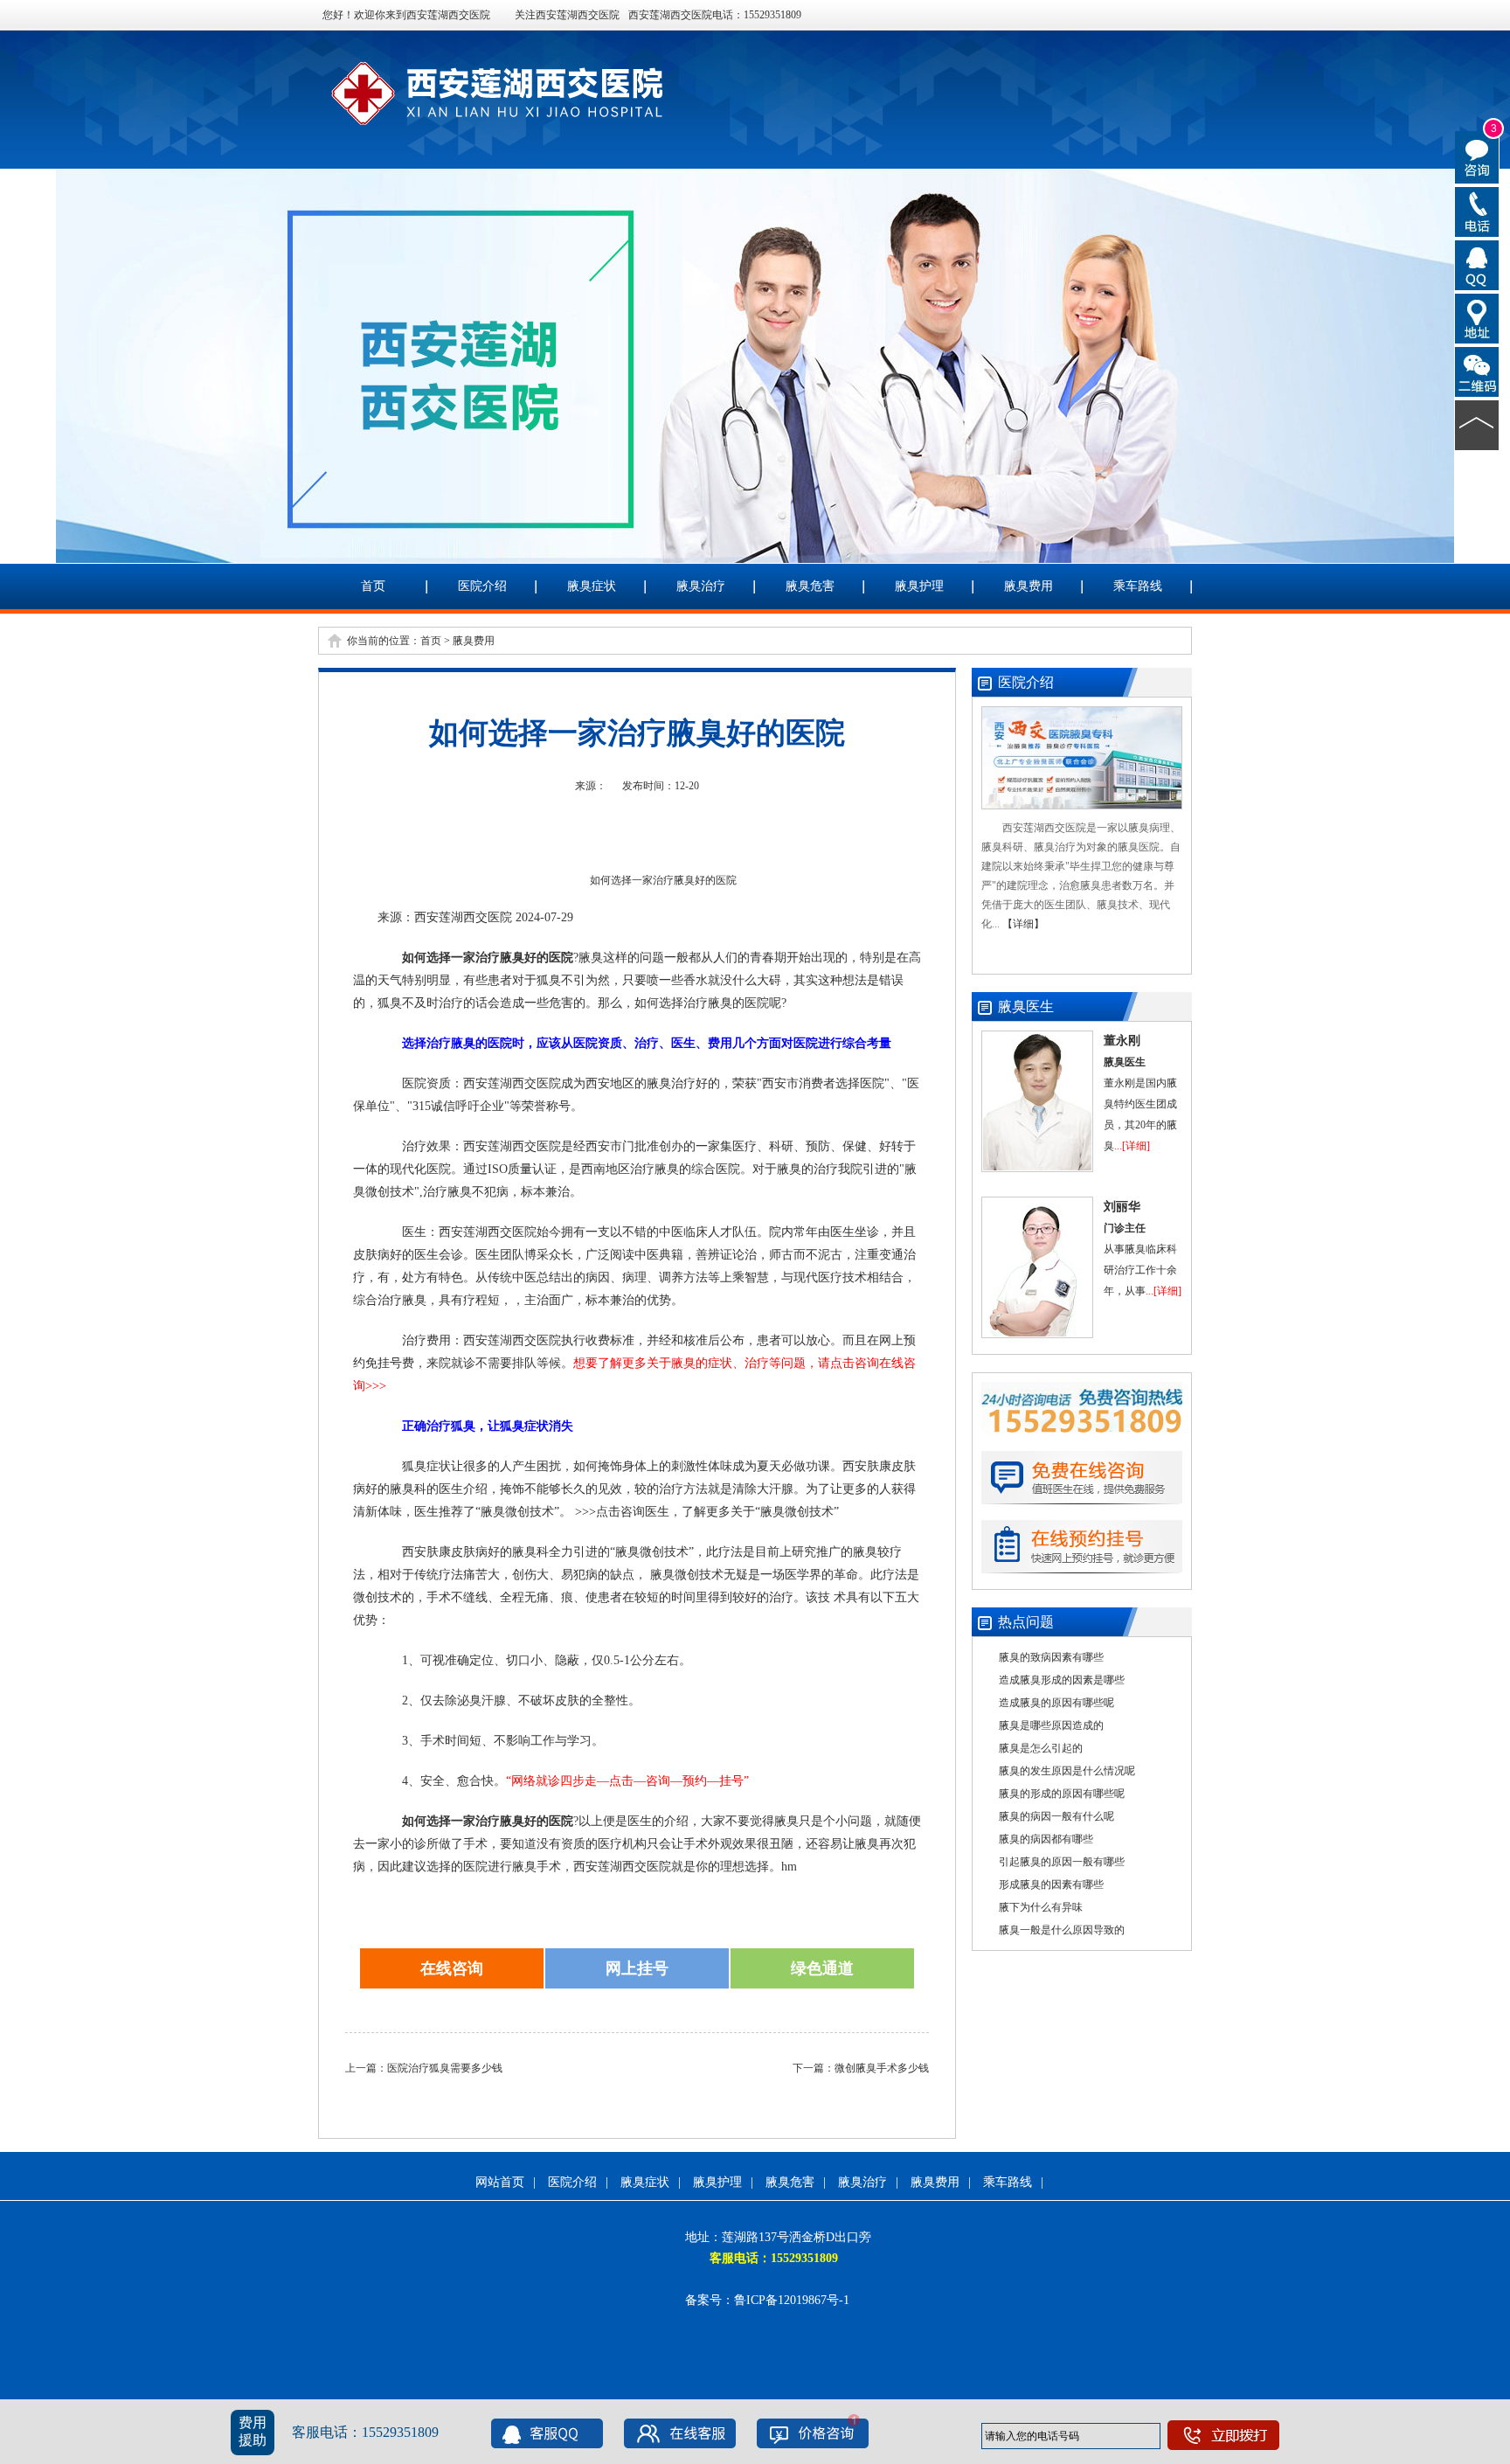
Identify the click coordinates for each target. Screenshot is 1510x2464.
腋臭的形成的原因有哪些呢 (1062, 1794)
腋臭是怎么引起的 (1041, 1748)
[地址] (1477, 317)
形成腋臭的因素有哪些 (1051, 1884)
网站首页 (500, 2182)
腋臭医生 (1026, 1006)
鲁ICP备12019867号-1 (792, 2300)
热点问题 (1026, 1622)
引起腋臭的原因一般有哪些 (1062, 1862)
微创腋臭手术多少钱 (882, 2068)
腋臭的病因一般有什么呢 (1056, 1816)
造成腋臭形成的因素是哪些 (1062, 1680)
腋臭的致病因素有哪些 (1051, 1657)
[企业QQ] (1477, 264)
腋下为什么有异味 (1041, 1907)
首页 (373, 586)
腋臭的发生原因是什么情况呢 (1067, 1771)
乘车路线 (1138, 586)
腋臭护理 (919, 586)
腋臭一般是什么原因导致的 (1062, 1930)
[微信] (1477, 371)
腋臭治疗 (701, 586)
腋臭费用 (1029, 586)
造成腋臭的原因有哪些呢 (1056, 1703)
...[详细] (1132, 1146)
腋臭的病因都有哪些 (1046, 1839)
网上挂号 (637, 1968)
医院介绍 (482, 586)
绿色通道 (822, 1968)
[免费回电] (1477, 211)
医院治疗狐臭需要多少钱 (445, 2068)
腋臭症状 (592, 586)
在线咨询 (452, 1968)
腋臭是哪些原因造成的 (1051, 1725)
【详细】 (1023, 924)
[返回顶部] (1477, 424)
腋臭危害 (810, 586)
